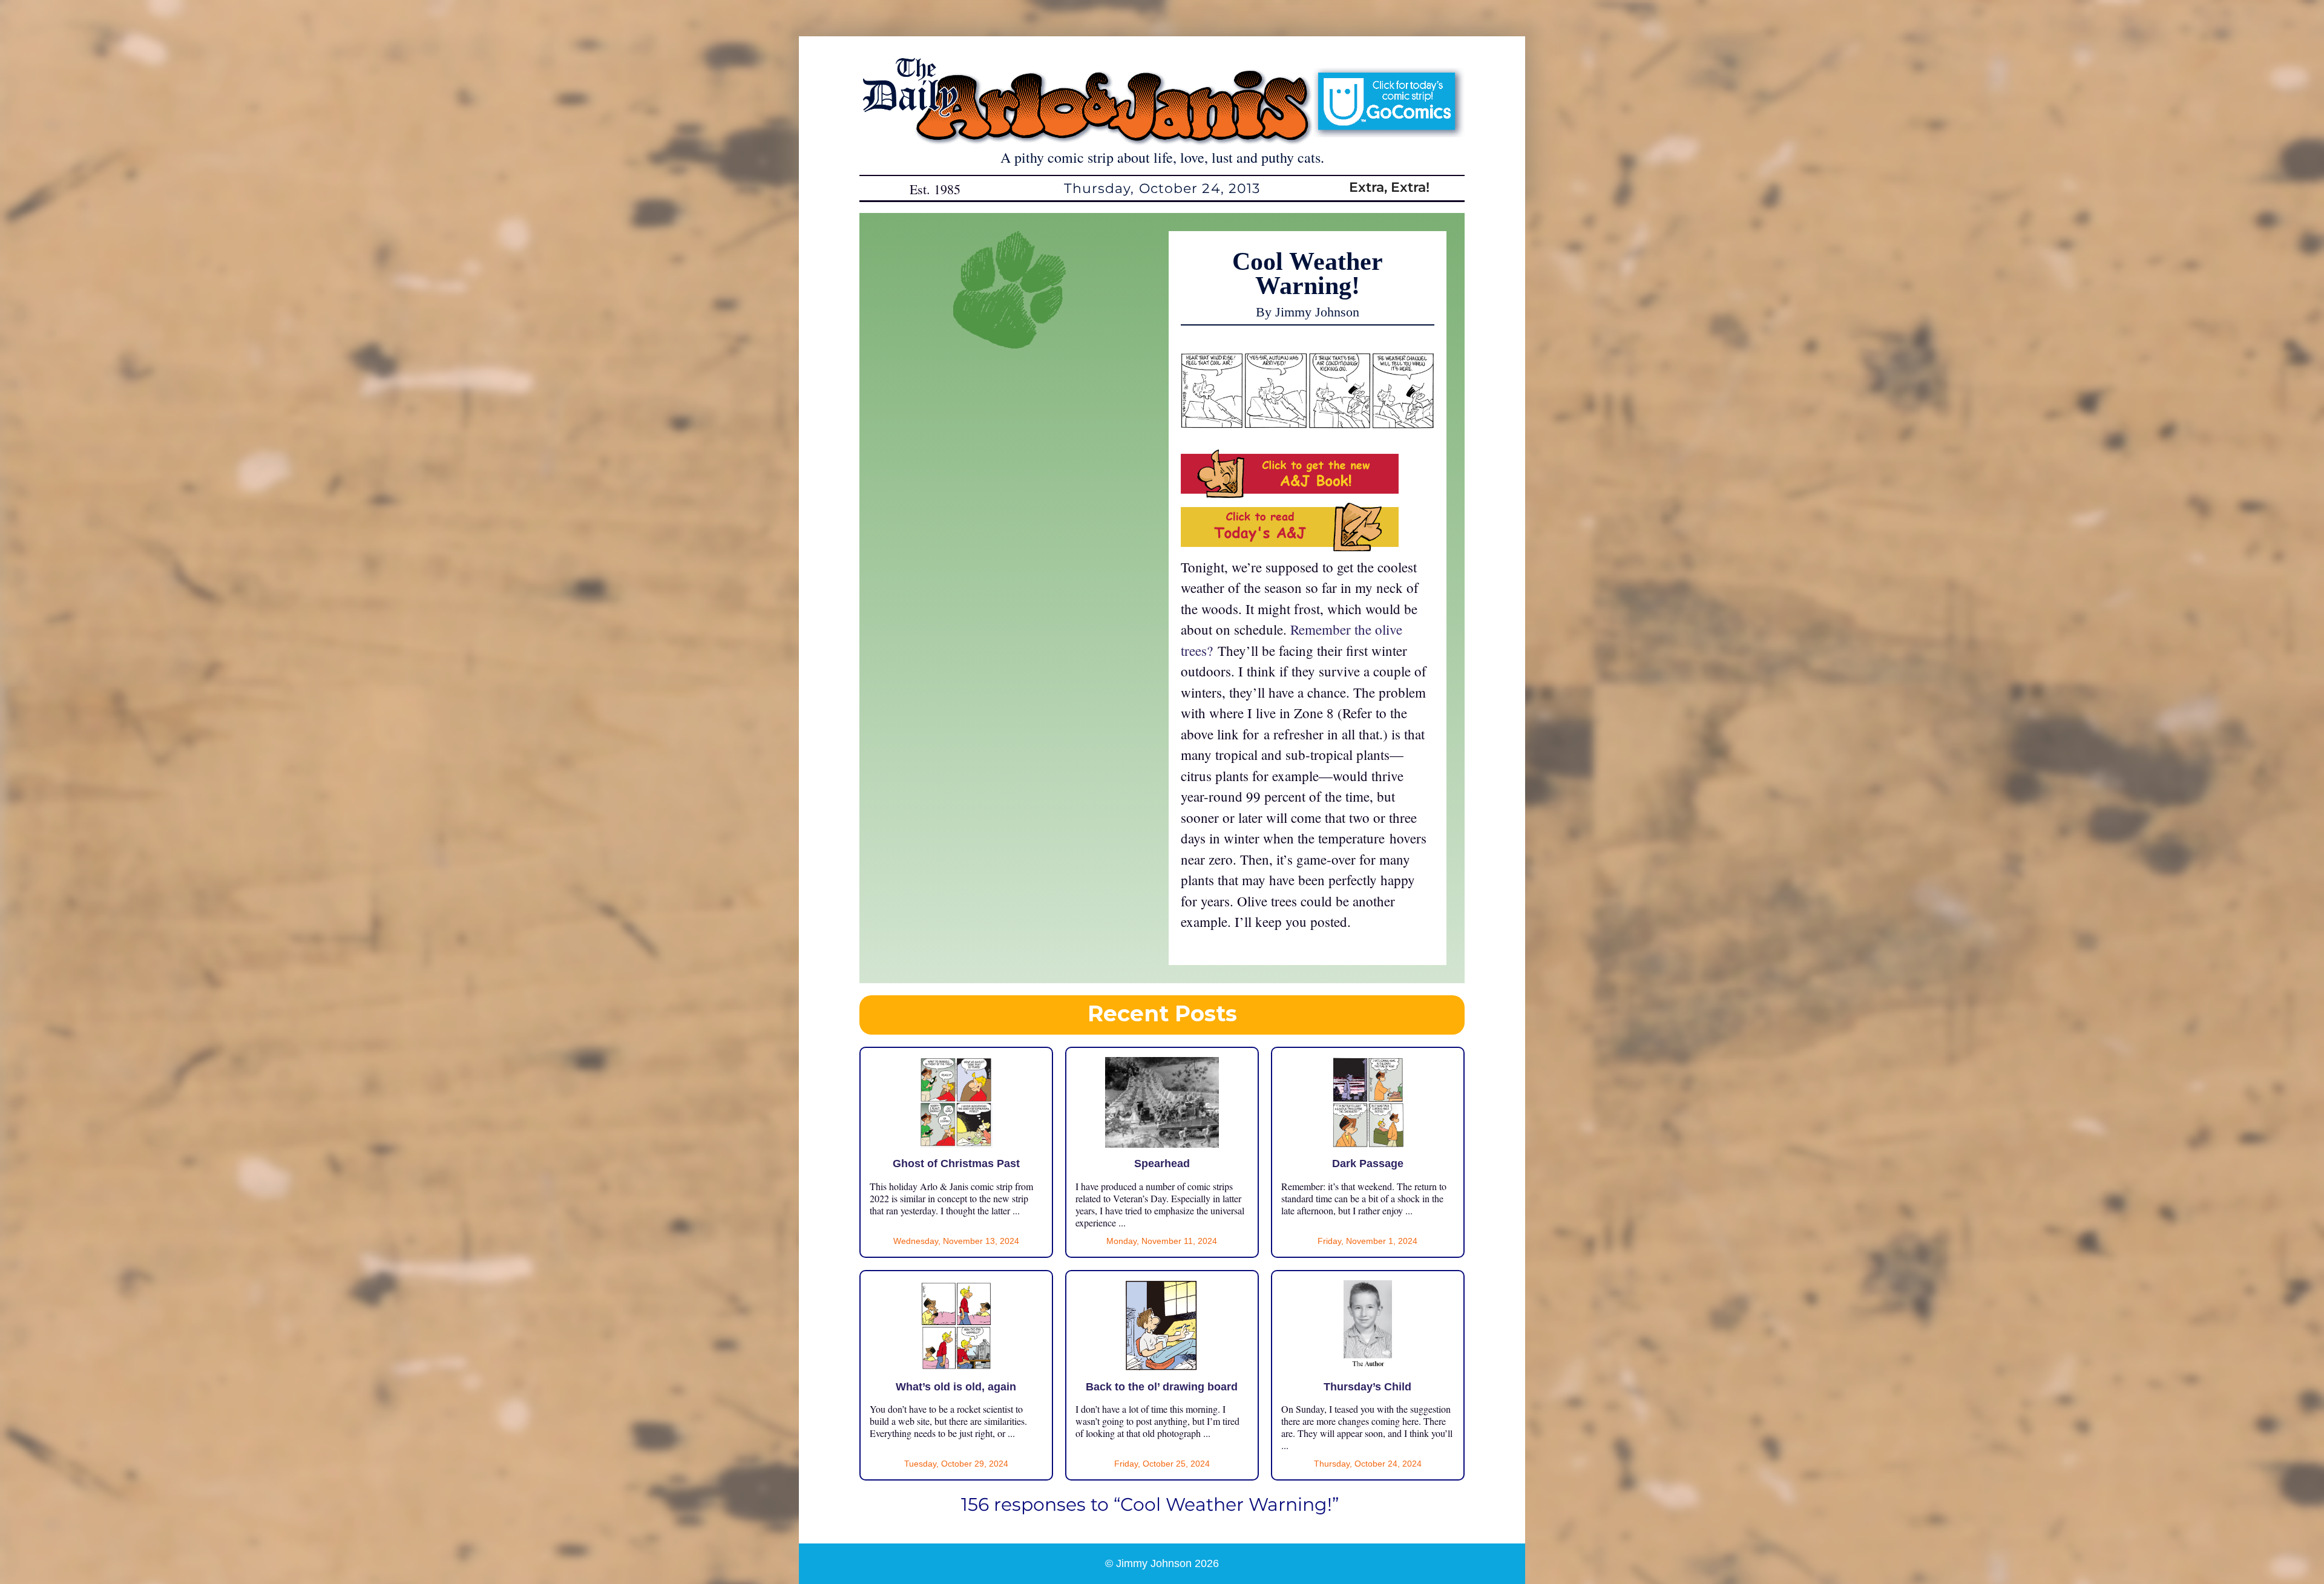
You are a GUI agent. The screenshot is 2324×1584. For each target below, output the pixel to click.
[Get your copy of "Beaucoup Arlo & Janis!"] (1290, 493)
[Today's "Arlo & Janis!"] (1290, 546)
